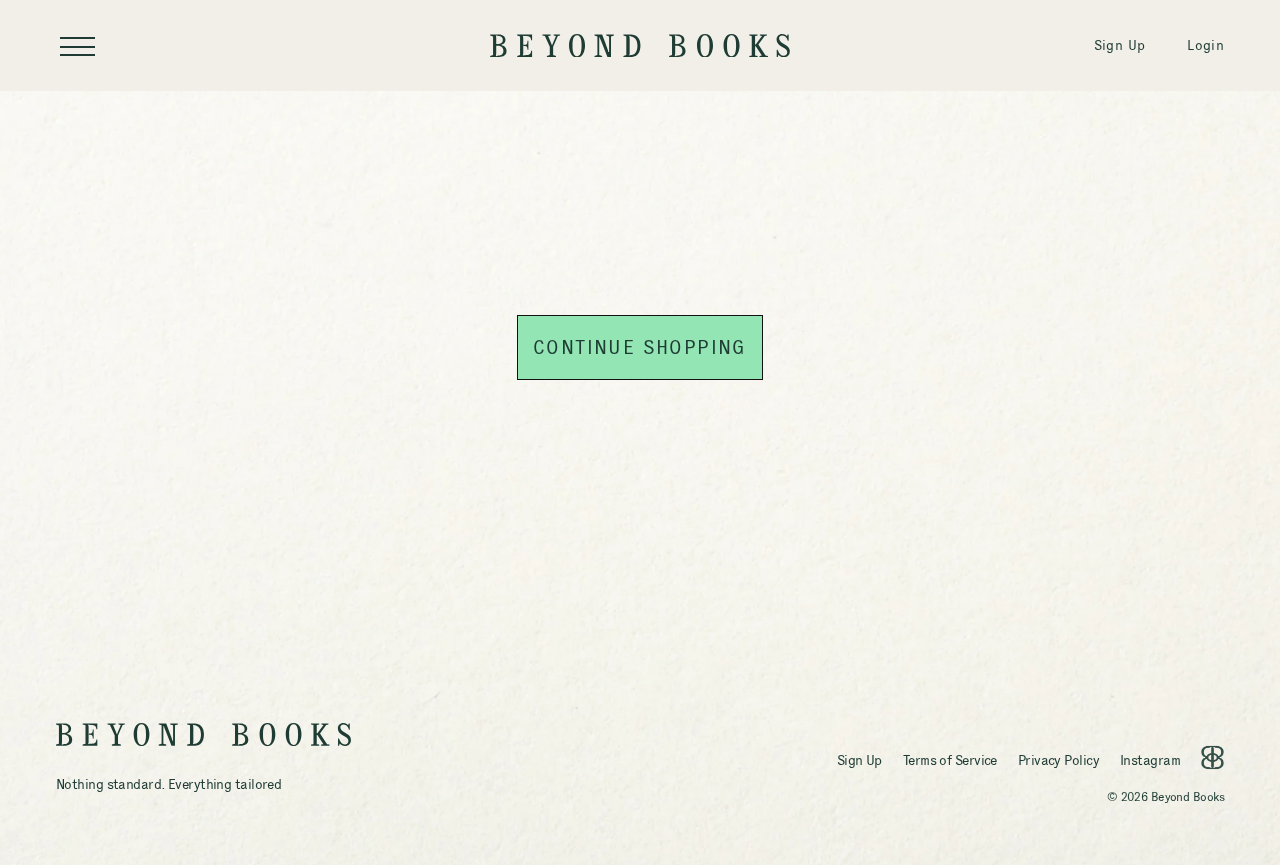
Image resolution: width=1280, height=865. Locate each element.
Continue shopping (640, 347)
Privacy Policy (1058, 760)
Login (1205, 45)
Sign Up (1119, 45)
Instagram (1150, 760)
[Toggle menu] (77, 46)
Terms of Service (950, 760)
